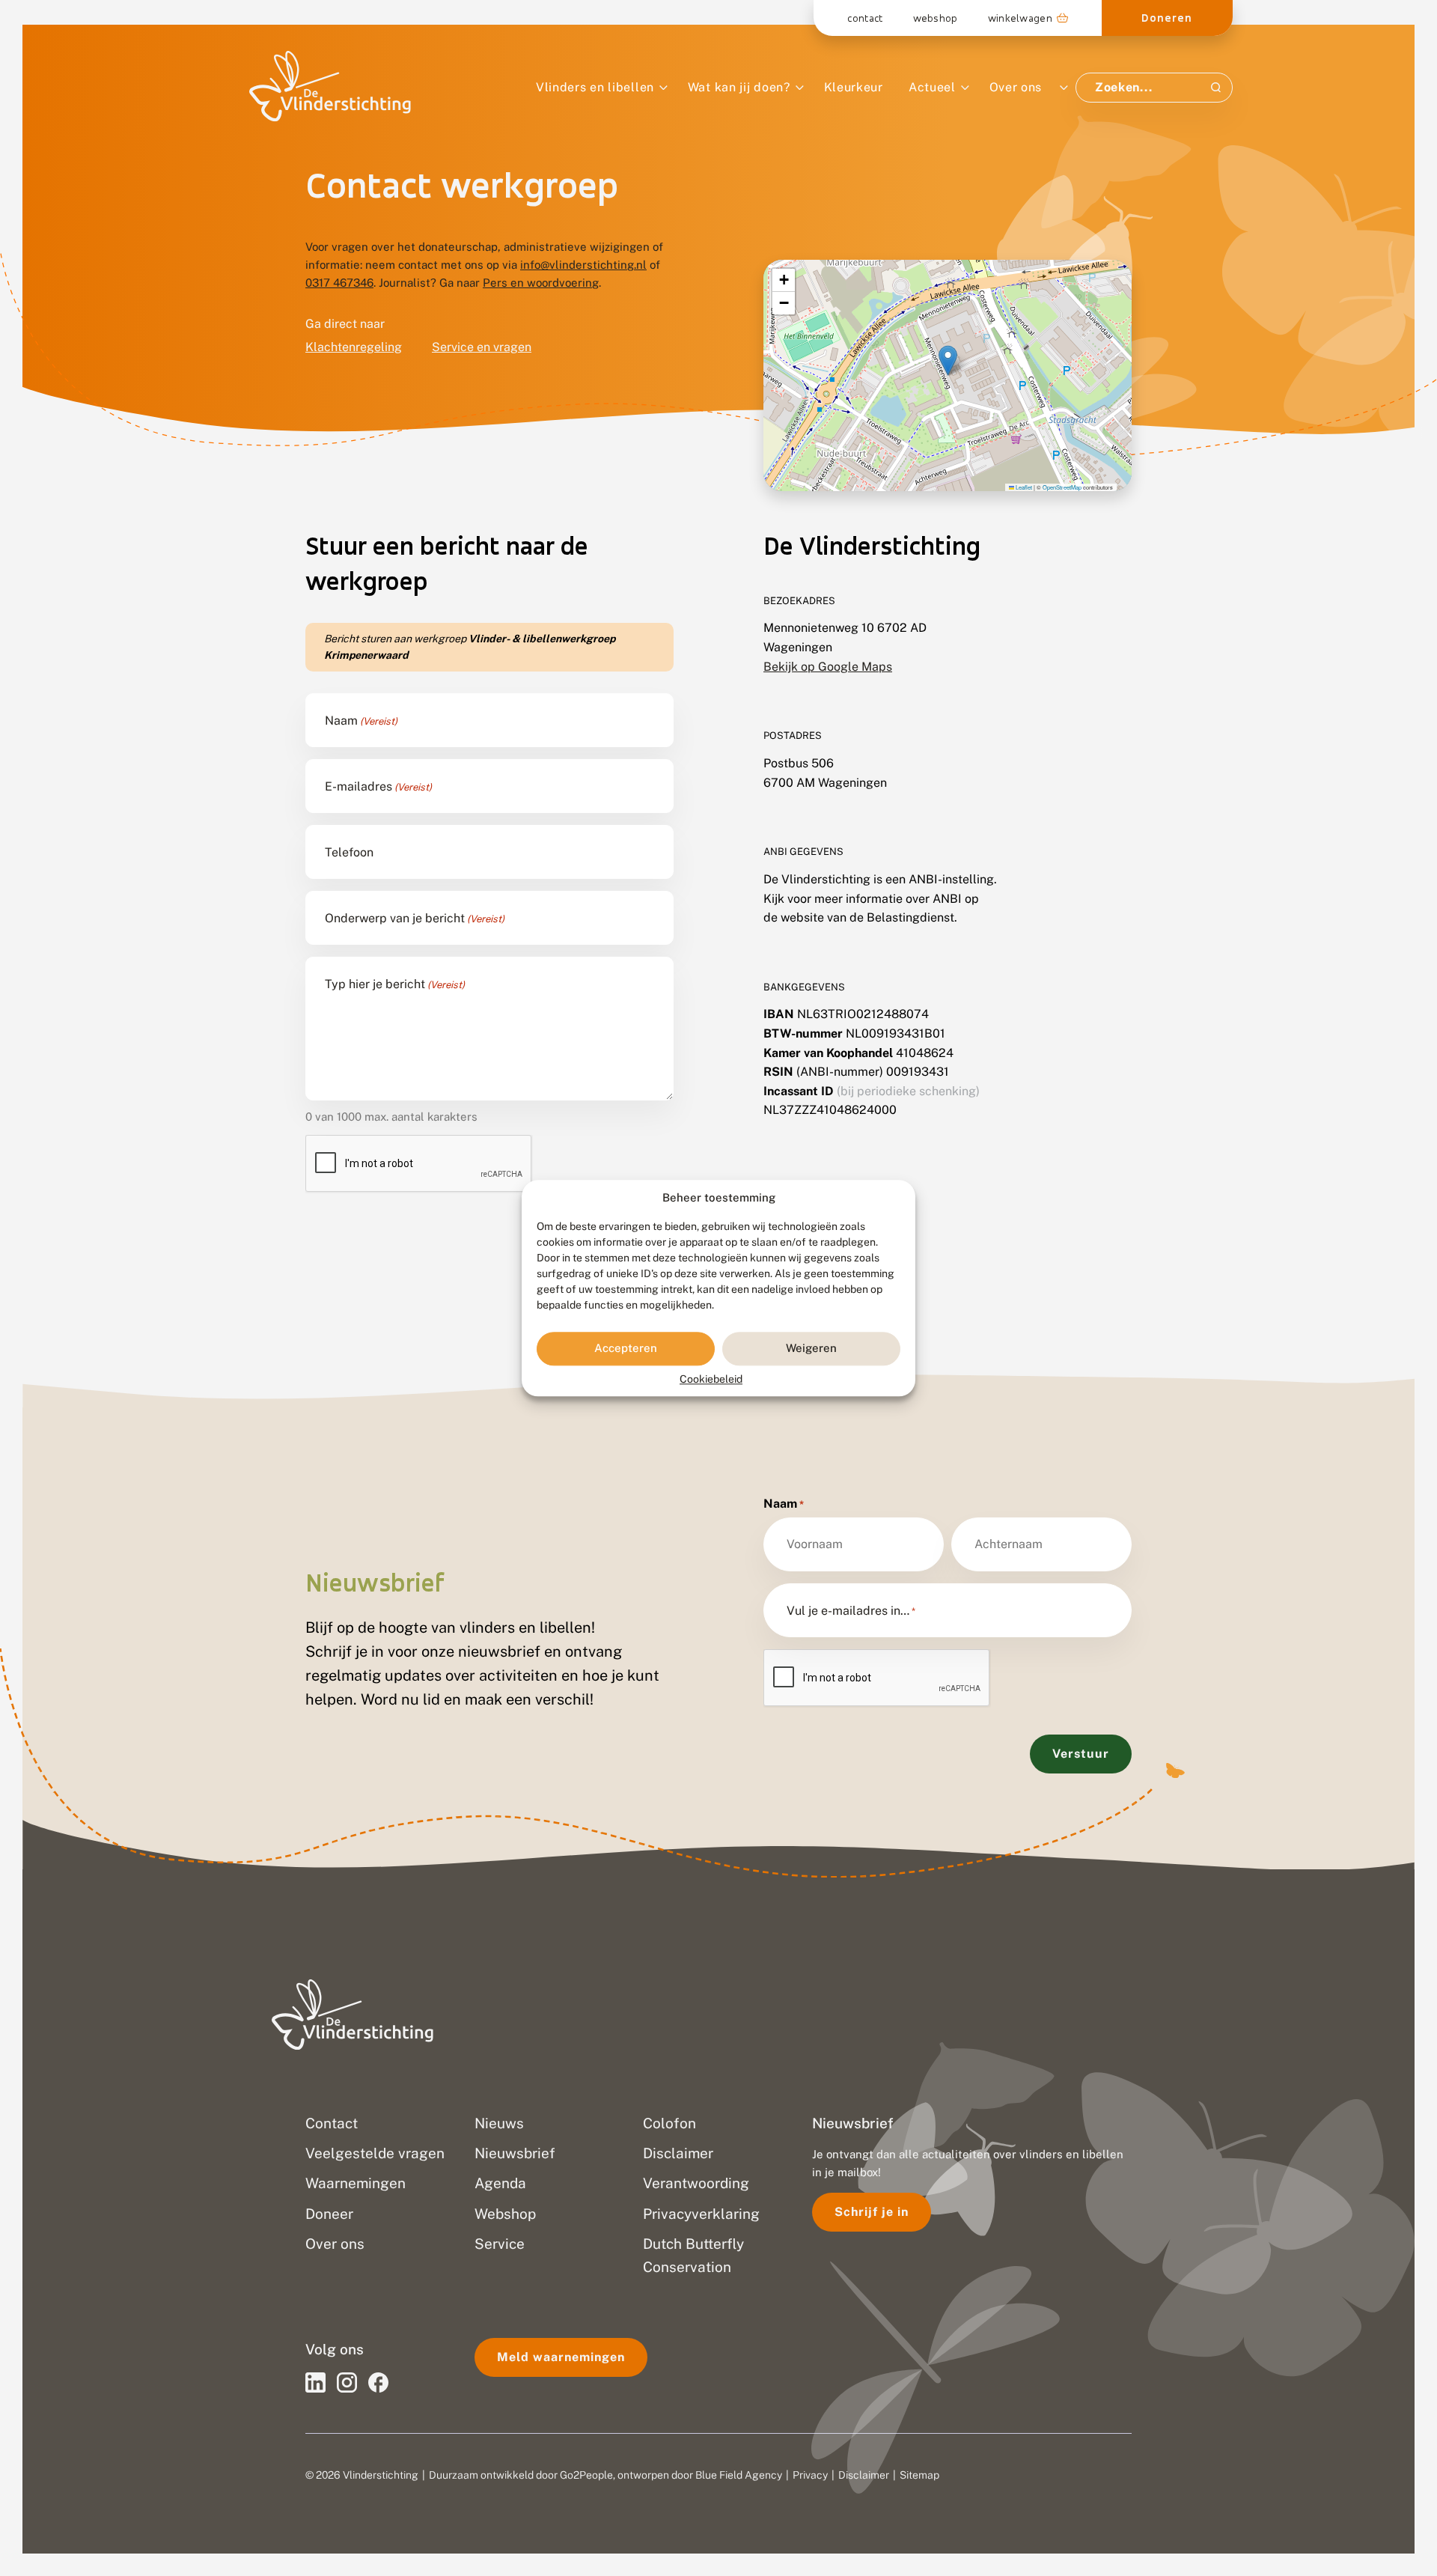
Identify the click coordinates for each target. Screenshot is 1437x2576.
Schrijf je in (872, 2212)
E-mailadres (378, 787)
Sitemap (919, 2475)
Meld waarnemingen (561, 2357)
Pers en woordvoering (541, 283)
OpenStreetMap (1062, 487)
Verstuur (1081, 1754)
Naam (361, 721)
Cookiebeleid (711, 1379)
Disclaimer (864, 2475)
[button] (948, 360)
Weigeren (811, 1349)
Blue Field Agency (739, 2475)
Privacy (810, 2475)
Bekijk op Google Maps (828, 667)
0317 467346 (339, 283)
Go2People (586, 2475)
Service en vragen (482, 347)
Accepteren (626, 1349)
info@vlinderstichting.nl (583, 265)
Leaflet (1023, 487)
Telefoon (349, 853)
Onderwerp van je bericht (415, 919)
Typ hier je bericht (395, 984)
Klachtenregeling (354, 347)
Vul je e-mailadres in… (851, 1611)
